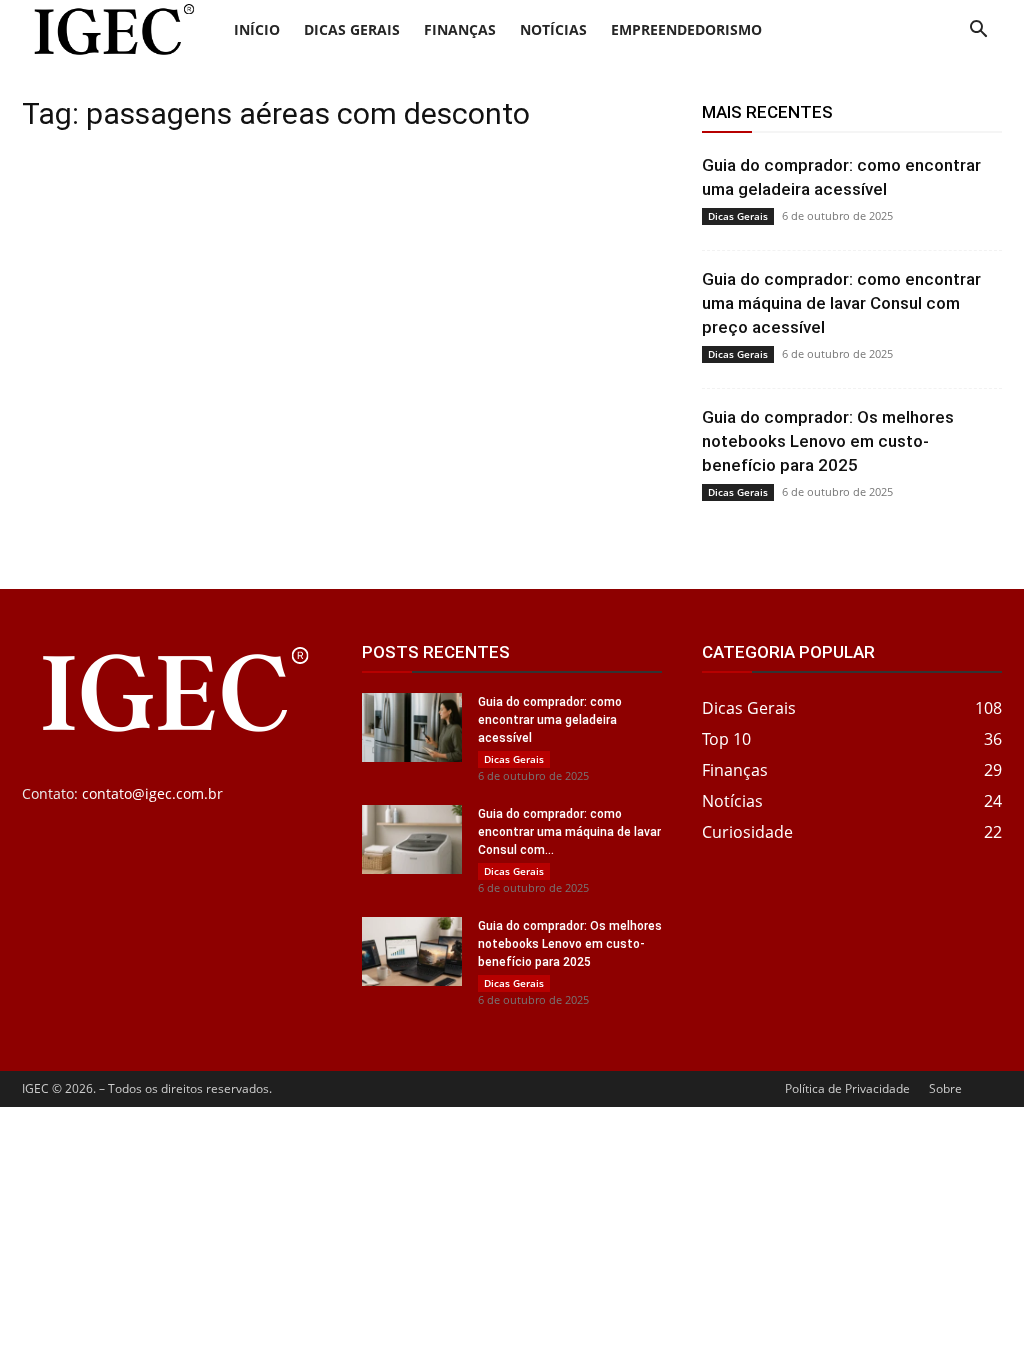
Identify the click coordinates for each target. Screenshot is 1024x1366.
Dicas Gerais (352, 29)
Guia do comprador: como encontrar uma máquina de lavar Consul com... (569, 832)
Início (257, 29)
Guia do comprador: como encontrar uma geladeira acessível (550, 720)
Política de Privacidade (847, 1088)
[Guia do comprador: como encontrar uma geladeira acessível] (412, 727)
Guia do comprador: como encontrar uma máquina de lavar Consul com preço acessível (841, 303)
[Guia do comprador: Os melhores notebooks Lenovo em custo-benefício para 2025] (412, 951)
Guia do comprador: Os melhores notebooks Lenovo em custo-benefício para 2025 (828, 441)
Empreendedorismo (686, 29)
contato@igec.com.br (152, 793)
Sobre (945, 1088)
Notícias (553, 29)
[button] (978, 31)
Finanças (460, 29)
